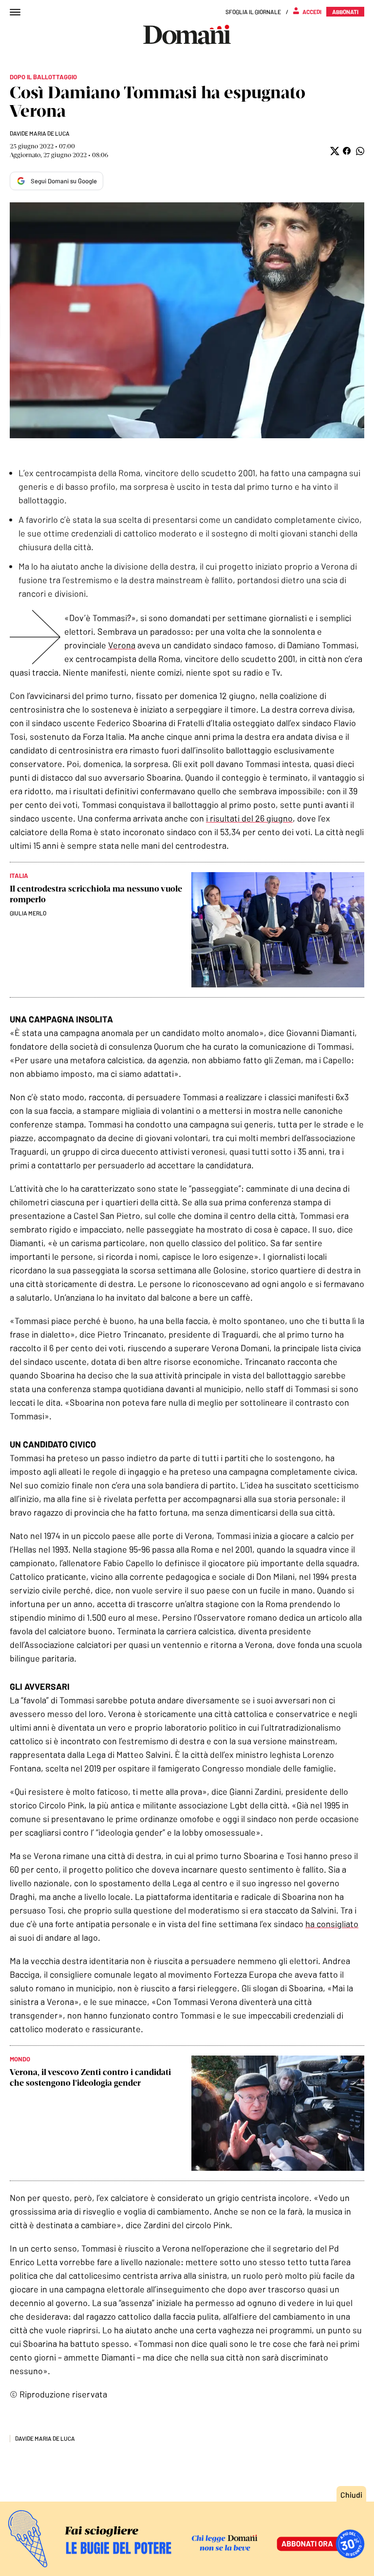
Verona (122, 645)
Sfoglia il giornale (253, 12)
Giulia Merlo (28, 913)
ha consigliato (332, 1924)
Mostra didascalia (187, 320)
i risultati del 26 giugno (249, 818)
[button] (334, 151)
